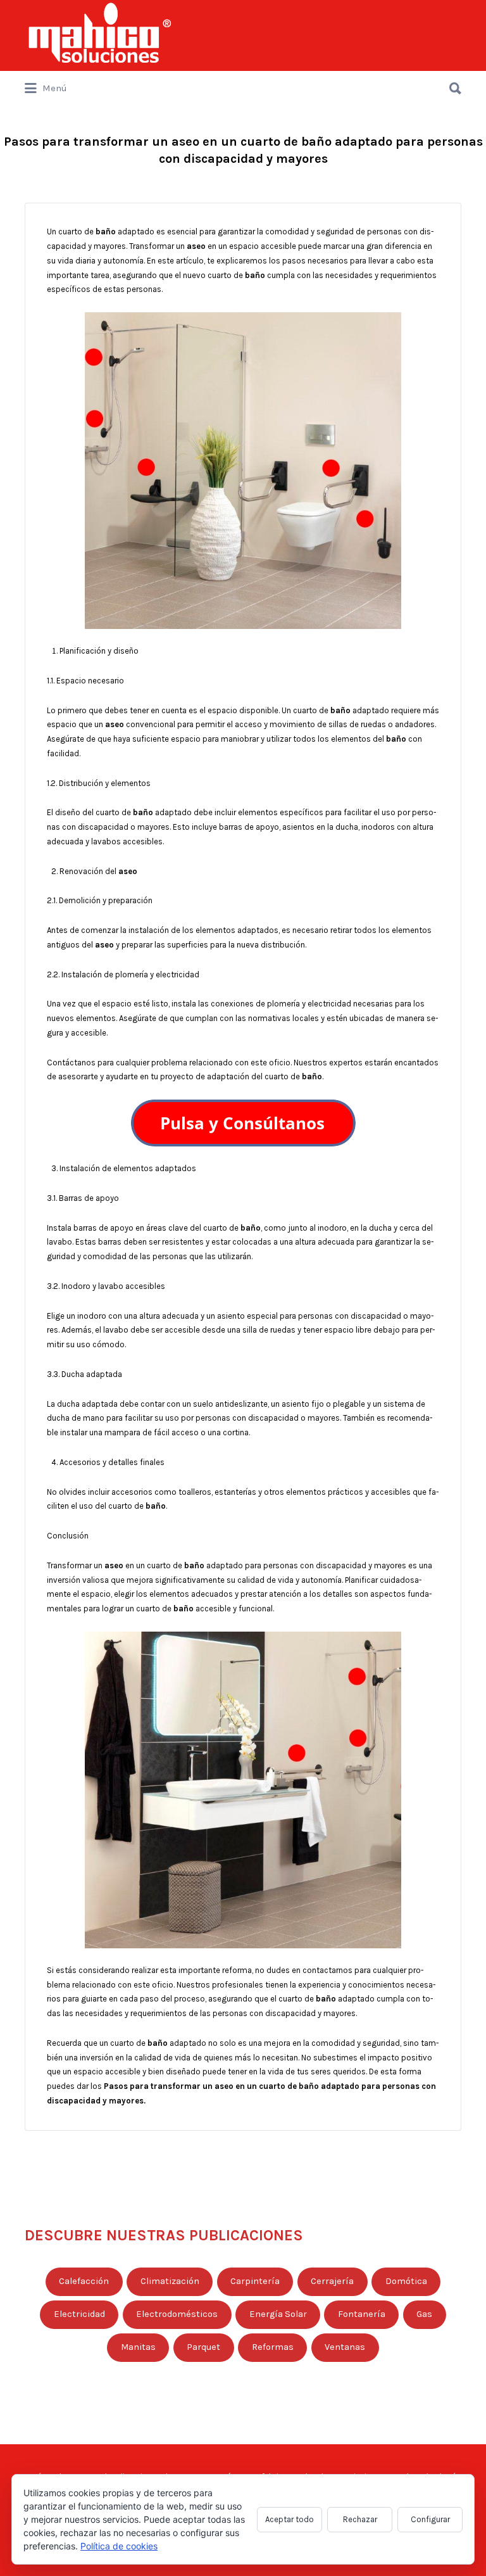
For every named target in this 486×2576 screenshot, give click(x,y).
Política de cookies (119, 2546)
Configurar (430, 2519)
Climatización (170, 2281)
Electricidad (79, 2314)
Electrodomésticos (177, 2314)
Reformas (273, 2347)
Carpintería (255, 2281)
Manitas (138, 2347)
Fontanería (362, 2314)
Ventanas (345, 2347)
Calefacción (84, 2281)
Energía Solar (278, 2314)
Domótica (406, 2281)
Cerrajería (332, 2281)
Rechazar (360, 2519)
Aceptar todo (290, 2519)
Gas (424, 2314)
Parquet (203, 2347)
